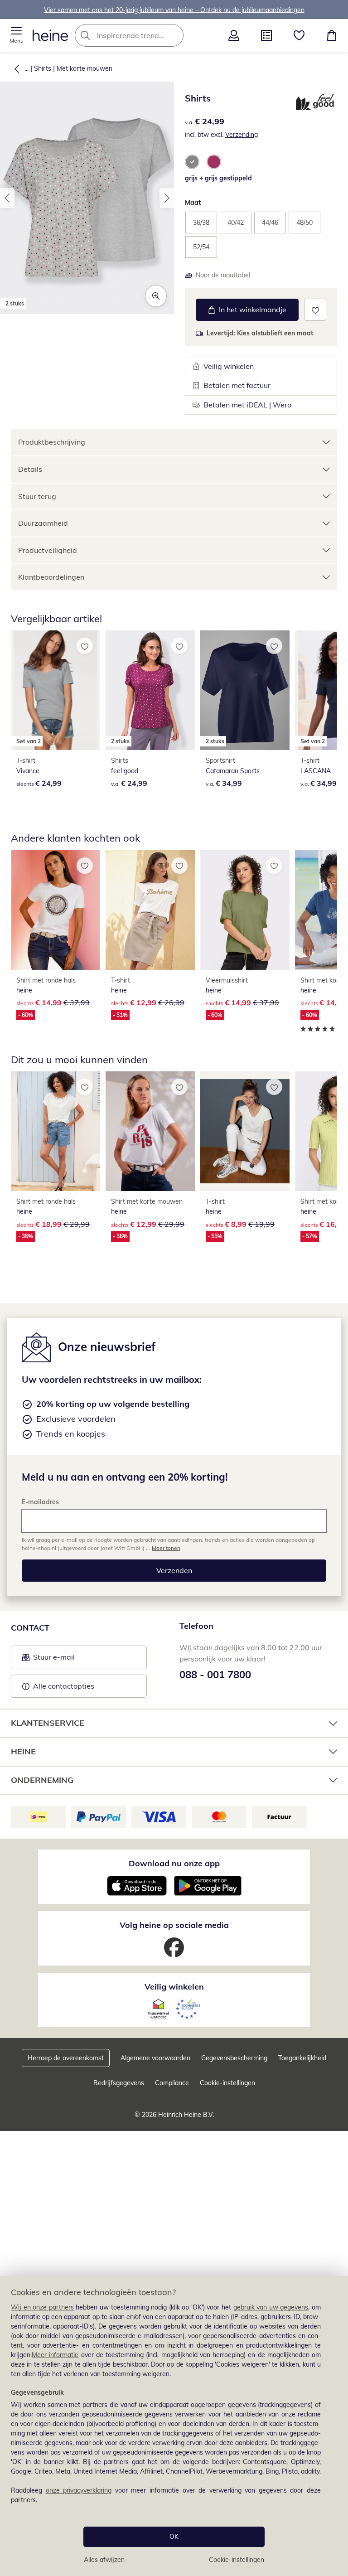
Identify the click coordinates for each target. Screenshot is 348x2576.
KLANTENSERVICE (48, 1723)
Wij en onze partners (42, 2307)
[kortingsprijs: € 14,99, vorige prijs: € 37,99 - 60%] (56, 910)
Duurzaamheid (43, 523)
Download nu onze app (174, 1863)
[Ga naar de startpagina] (50, 35)
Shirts (43, 68)
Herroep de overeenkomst (66, 2058)
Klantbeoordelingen (51, 577)
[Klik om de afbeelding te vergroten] (156, 296)
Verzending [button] (242, 135)
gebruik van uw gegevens (271, 2307)
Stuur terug (37, 496)
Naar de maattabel (223, 275)
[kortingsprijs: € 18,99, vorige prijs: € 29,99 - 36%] (56, 1131)
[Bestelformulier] (266, 35)
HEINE (23, 1751)
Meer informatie (55, 2355)
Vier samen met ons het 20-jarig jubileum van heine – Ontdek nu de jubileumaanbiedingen (174, 10)
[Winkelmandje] (332, 35)
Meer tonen (166, 1548)
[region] (174, 2426)
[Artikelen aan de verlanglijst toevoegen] (315, 310)
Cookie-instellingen (237, 2560)
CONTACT (30, 1628)
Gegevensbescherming (234, 2058)
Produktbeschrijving (52, 442)
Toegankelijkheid (302, 2058)
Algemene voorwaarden (155, 2058)
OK (174, 2537)
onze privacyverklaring (79, 2490)
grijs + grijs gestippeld (218, 178)
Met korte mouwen (85, 68)
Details (30, 469)
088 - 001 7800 (215, 1675)
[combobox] (143, 35)
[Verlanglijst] (299, 35)
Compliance (172, 2083)
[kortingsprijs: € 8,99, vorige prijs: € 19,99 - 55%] (245, 1131)
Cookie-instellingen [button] (227, 2083)
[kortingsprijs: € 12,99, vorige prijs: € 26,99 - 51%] (150, 910)
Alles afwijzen (104, 2560)
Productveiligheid (48, 550)
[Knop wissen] (174, 35)
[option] (192, 162)
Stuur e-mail (53, 1660)
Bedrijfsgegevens (119, 2083)
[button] (16, 35)
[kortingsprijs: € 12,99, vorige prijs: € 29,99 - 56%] (150, 1131)
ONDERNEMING (42, 1780)
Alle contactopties (64, 1686)
